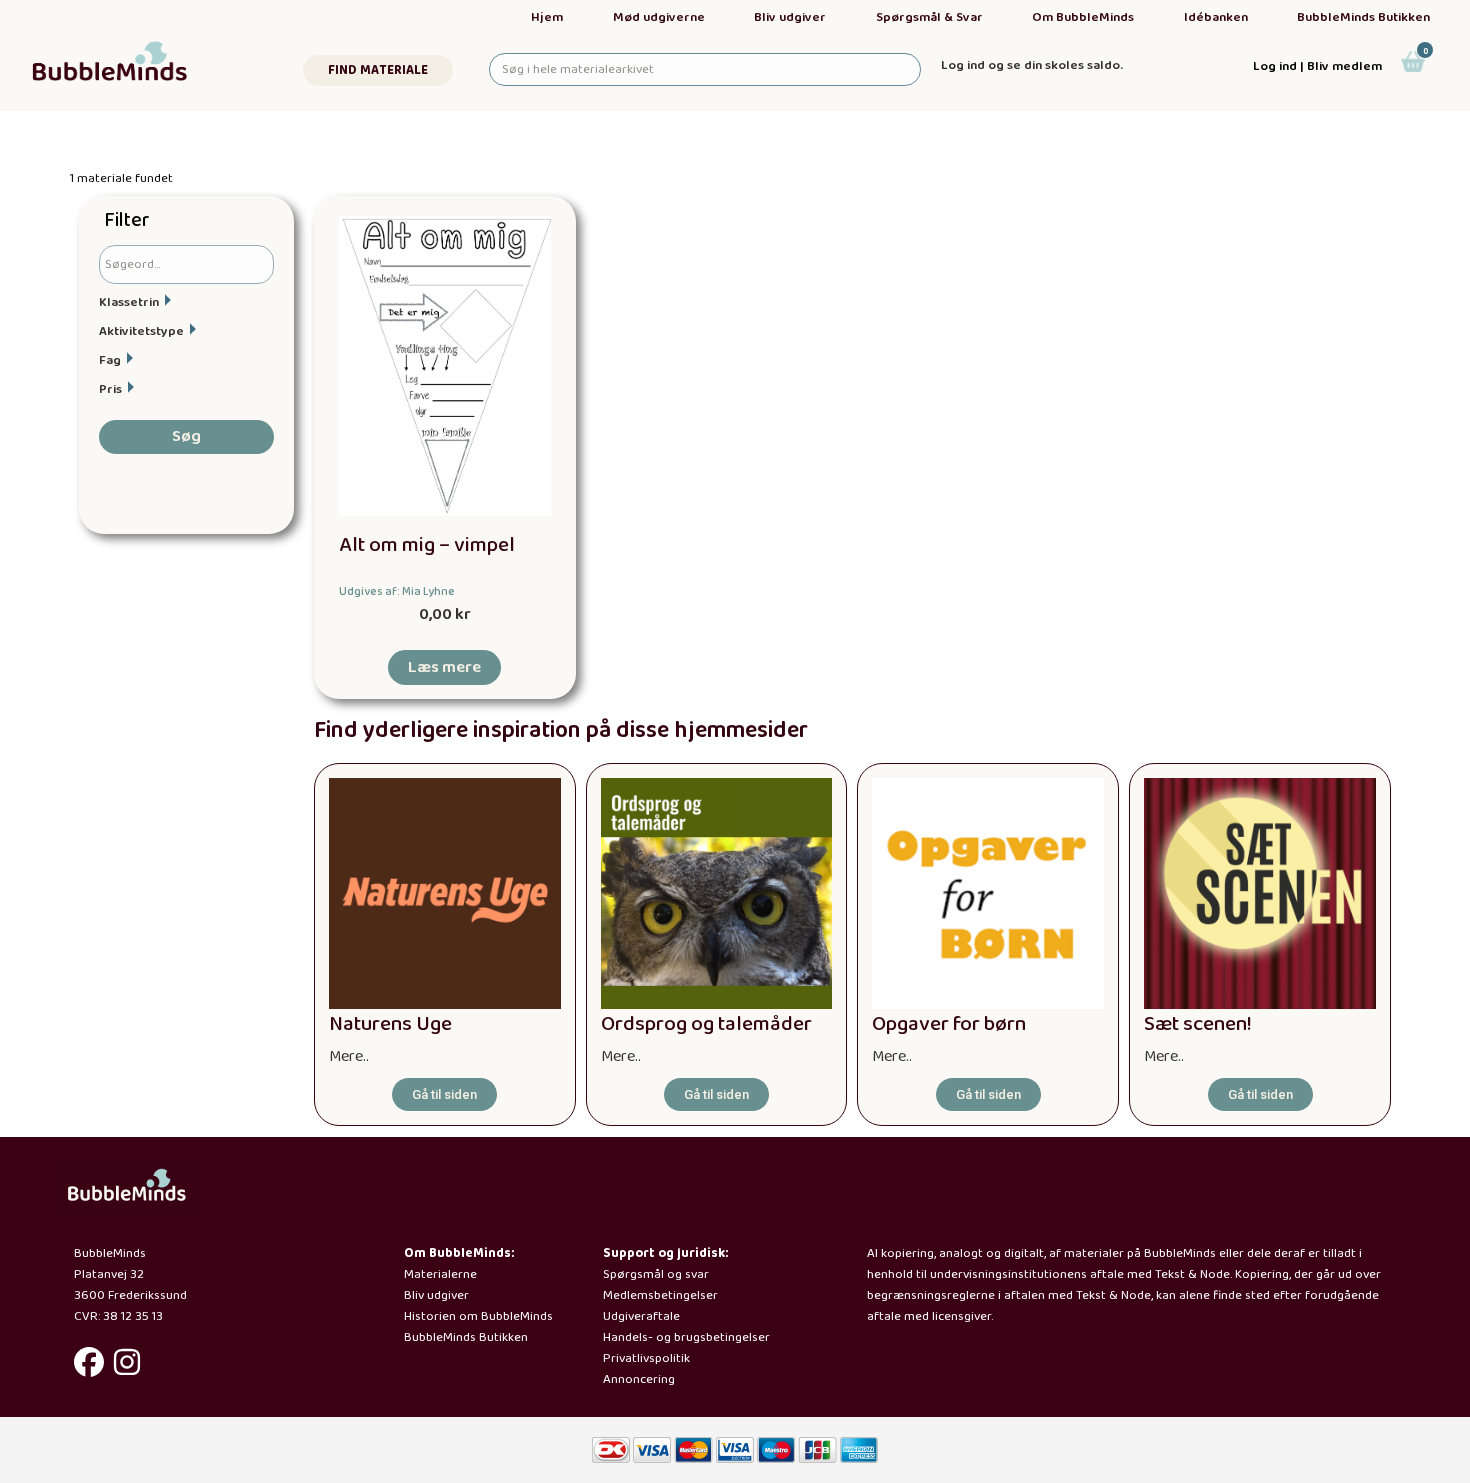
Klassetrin (129, 302)
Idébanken (1216, 17)
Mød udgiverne (659, 17)
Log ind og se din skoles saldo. (1032, 65)
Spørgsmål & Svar (929, 17)
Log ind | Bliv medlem (1317, 66)
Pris (110, 389)
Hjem (547, 17)
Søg (186, 436)
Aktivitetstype (141, 331)
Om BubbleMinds (1083, 17)
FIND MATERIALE (378, 70)
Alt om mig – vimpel (427, 545)
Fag (110, 360)
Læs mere (444, 667)
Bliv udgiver (790, 17)
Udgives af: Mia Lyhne (397, 591)
